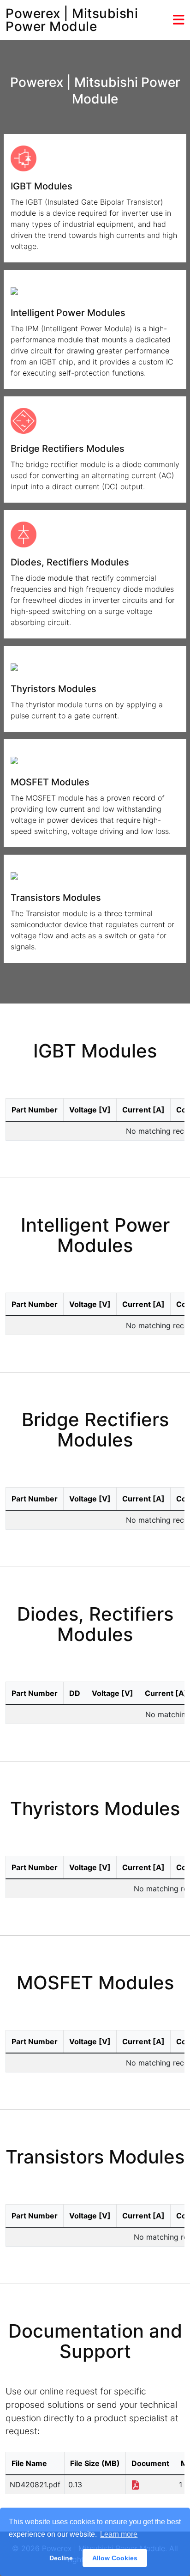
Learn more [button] (119, 2534)
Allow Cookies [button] (115, 2558)
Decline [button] (61, 2558)
